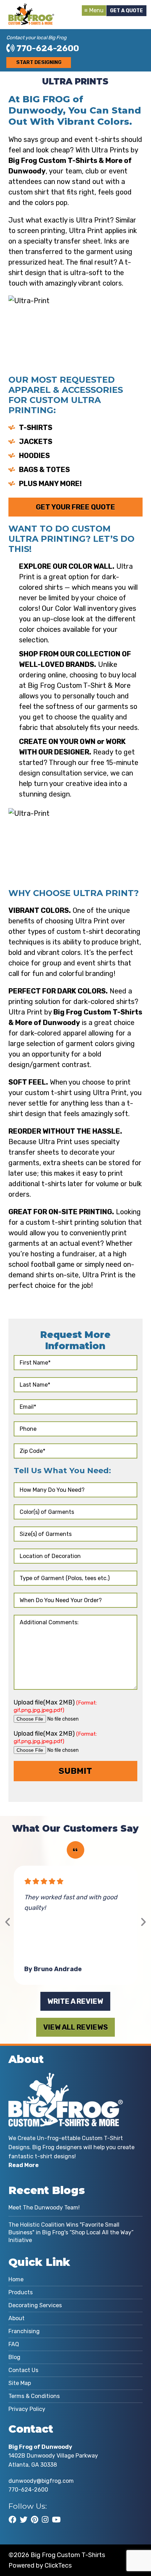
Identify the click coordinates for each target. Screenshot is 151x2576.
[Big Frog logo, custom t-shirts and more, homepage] (31, 9)
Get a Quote (126, 11)
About (17, 2318)
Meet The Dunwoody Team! (44, 2208)
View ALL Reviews (75, 2027)
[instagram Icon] (45, 2520)
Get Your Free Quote (75, 507)
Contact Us (23, 2370)
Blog (14, 2357)
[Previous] (8, 1922)
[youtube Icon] (56, 2520)
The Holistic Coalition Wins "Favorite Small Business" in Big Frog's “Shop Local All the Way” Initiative (71, 2232)
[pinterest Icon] (35, 2520)
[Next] (143, 1922)
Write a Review (75, 2001)
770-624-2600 (47, 48)
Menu (96, 10)
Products (21, 2292)
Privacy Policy (27, 2409)
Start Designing (39, 63)
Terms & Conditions (34, 2396)
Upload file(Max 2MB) (55, 1706)
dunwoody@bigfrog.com (41, 2481)
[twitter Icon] (24, 2520)
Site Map (20, 2383)
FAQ (14, 2344)
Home (16, 2279)
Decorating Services (35, 2305)
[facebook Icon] (12, 2520)
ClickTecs (58, 2565)
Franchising (24, 2331)
